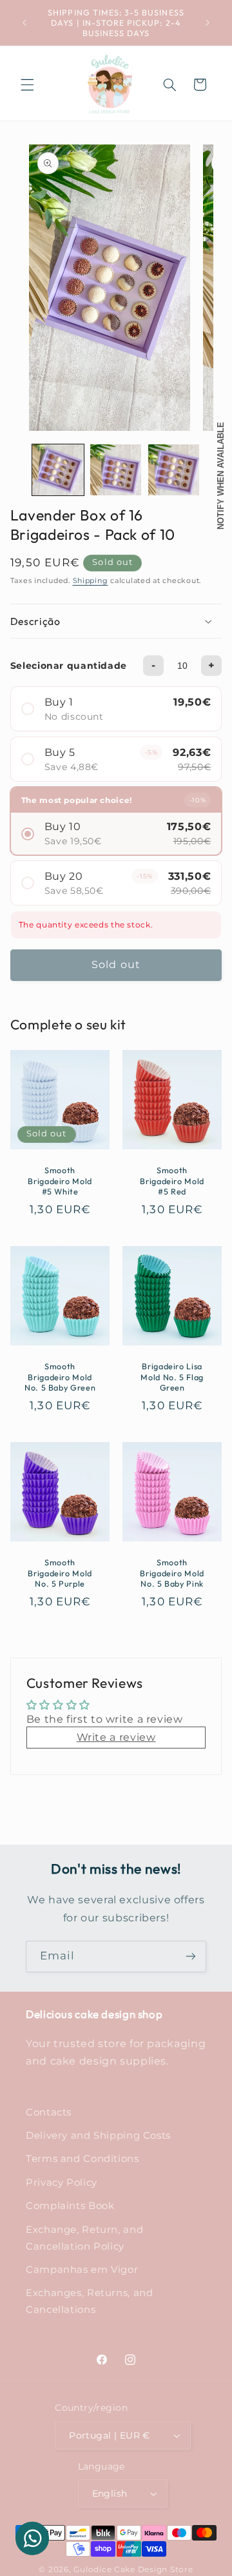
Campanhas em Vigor (82, 2270)
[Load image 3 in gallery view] (174, 470)
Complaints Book (70, 2206)
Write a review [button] (116, 1737)
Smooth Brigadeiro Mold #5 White (60, 1181)
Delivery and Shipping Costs (98, 2135)
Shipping (91, 581)
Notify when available (221, 476)
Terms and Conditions (82, 2159)
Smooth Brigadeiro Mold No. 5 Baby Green (60, 1377)
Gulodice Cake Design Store (133, 2570)
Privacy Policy (62, 2183)
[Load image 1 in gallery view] (58, 470)
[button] (27, 84)
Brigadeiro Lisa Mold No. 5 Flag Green (172, 1377)
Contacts (49, 2112)
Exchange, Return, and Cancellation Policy (84, 2238)
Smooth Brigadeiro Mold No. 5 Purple (60, 1573)
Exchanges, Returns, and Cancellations (90, 2301)
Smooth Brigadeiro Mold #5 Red (172, 1181)
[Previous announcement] (24, 23)
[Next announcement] (208, 23)
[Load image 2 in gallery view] (116, 470)
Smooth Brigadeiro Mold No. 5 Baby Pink (172, 1573)
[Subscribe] (191, 1957)
